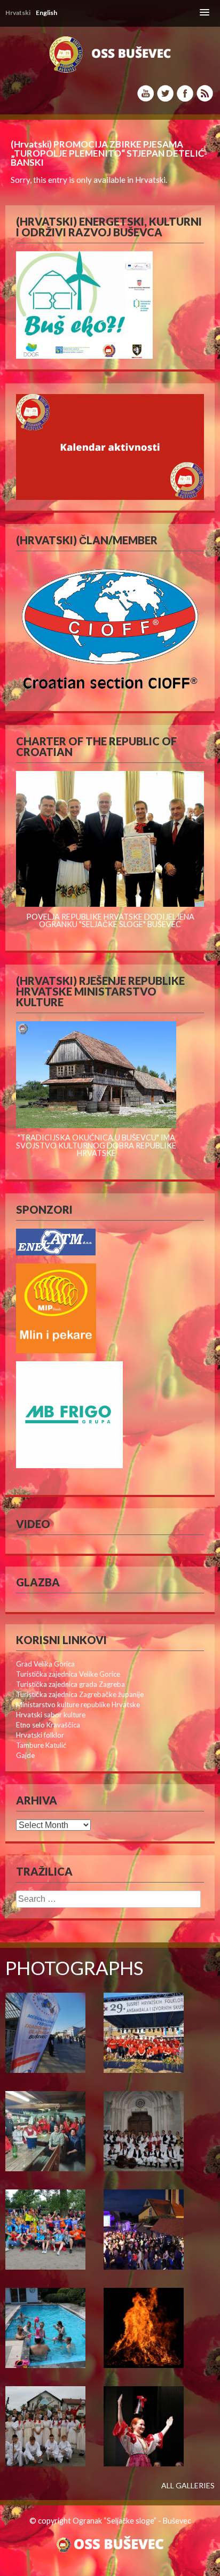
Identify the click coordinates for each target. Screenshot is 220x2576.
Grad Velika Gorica (45, 1664)
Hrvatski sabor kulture (51, 1715)
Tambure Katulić (41, 1745)
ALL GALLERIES (188, 2486)
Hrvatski (150, 180)
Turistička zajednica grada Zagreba (70, 1684)
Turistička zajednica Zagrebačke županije (80, 1694)
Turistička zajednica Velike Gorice (68, 1674)
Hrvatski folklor (40, 1735)
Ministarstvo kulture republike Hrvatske (78, 1705)
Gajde (25, 1755)
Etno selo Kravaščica (48, 1725)
